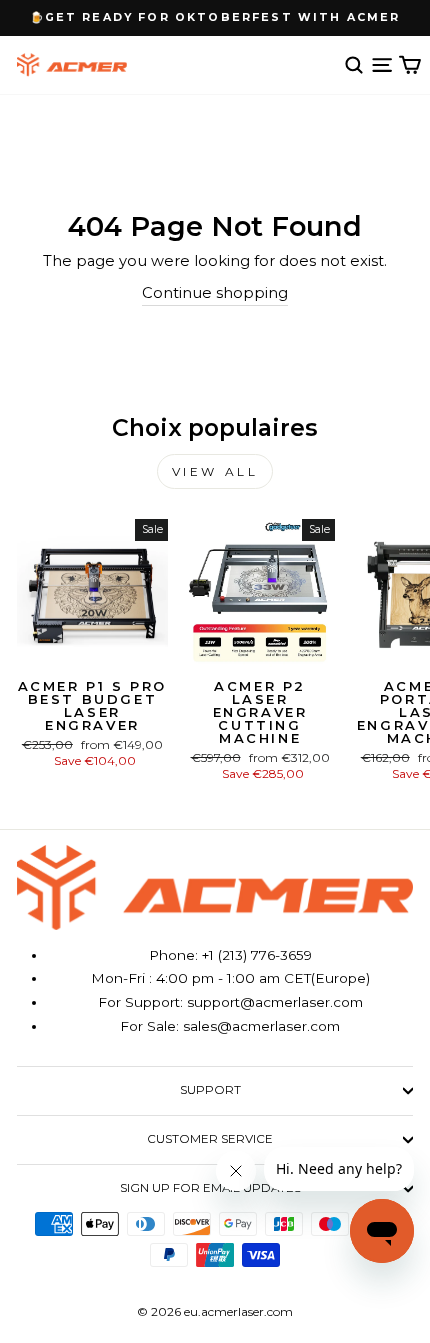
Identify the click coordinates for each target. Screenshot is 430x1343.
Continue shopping (215, 293)
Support (210, 1090)
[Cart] (410, 65)
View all (215, 471)
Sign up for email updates (210, 1188)
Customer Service (210, 1139)
